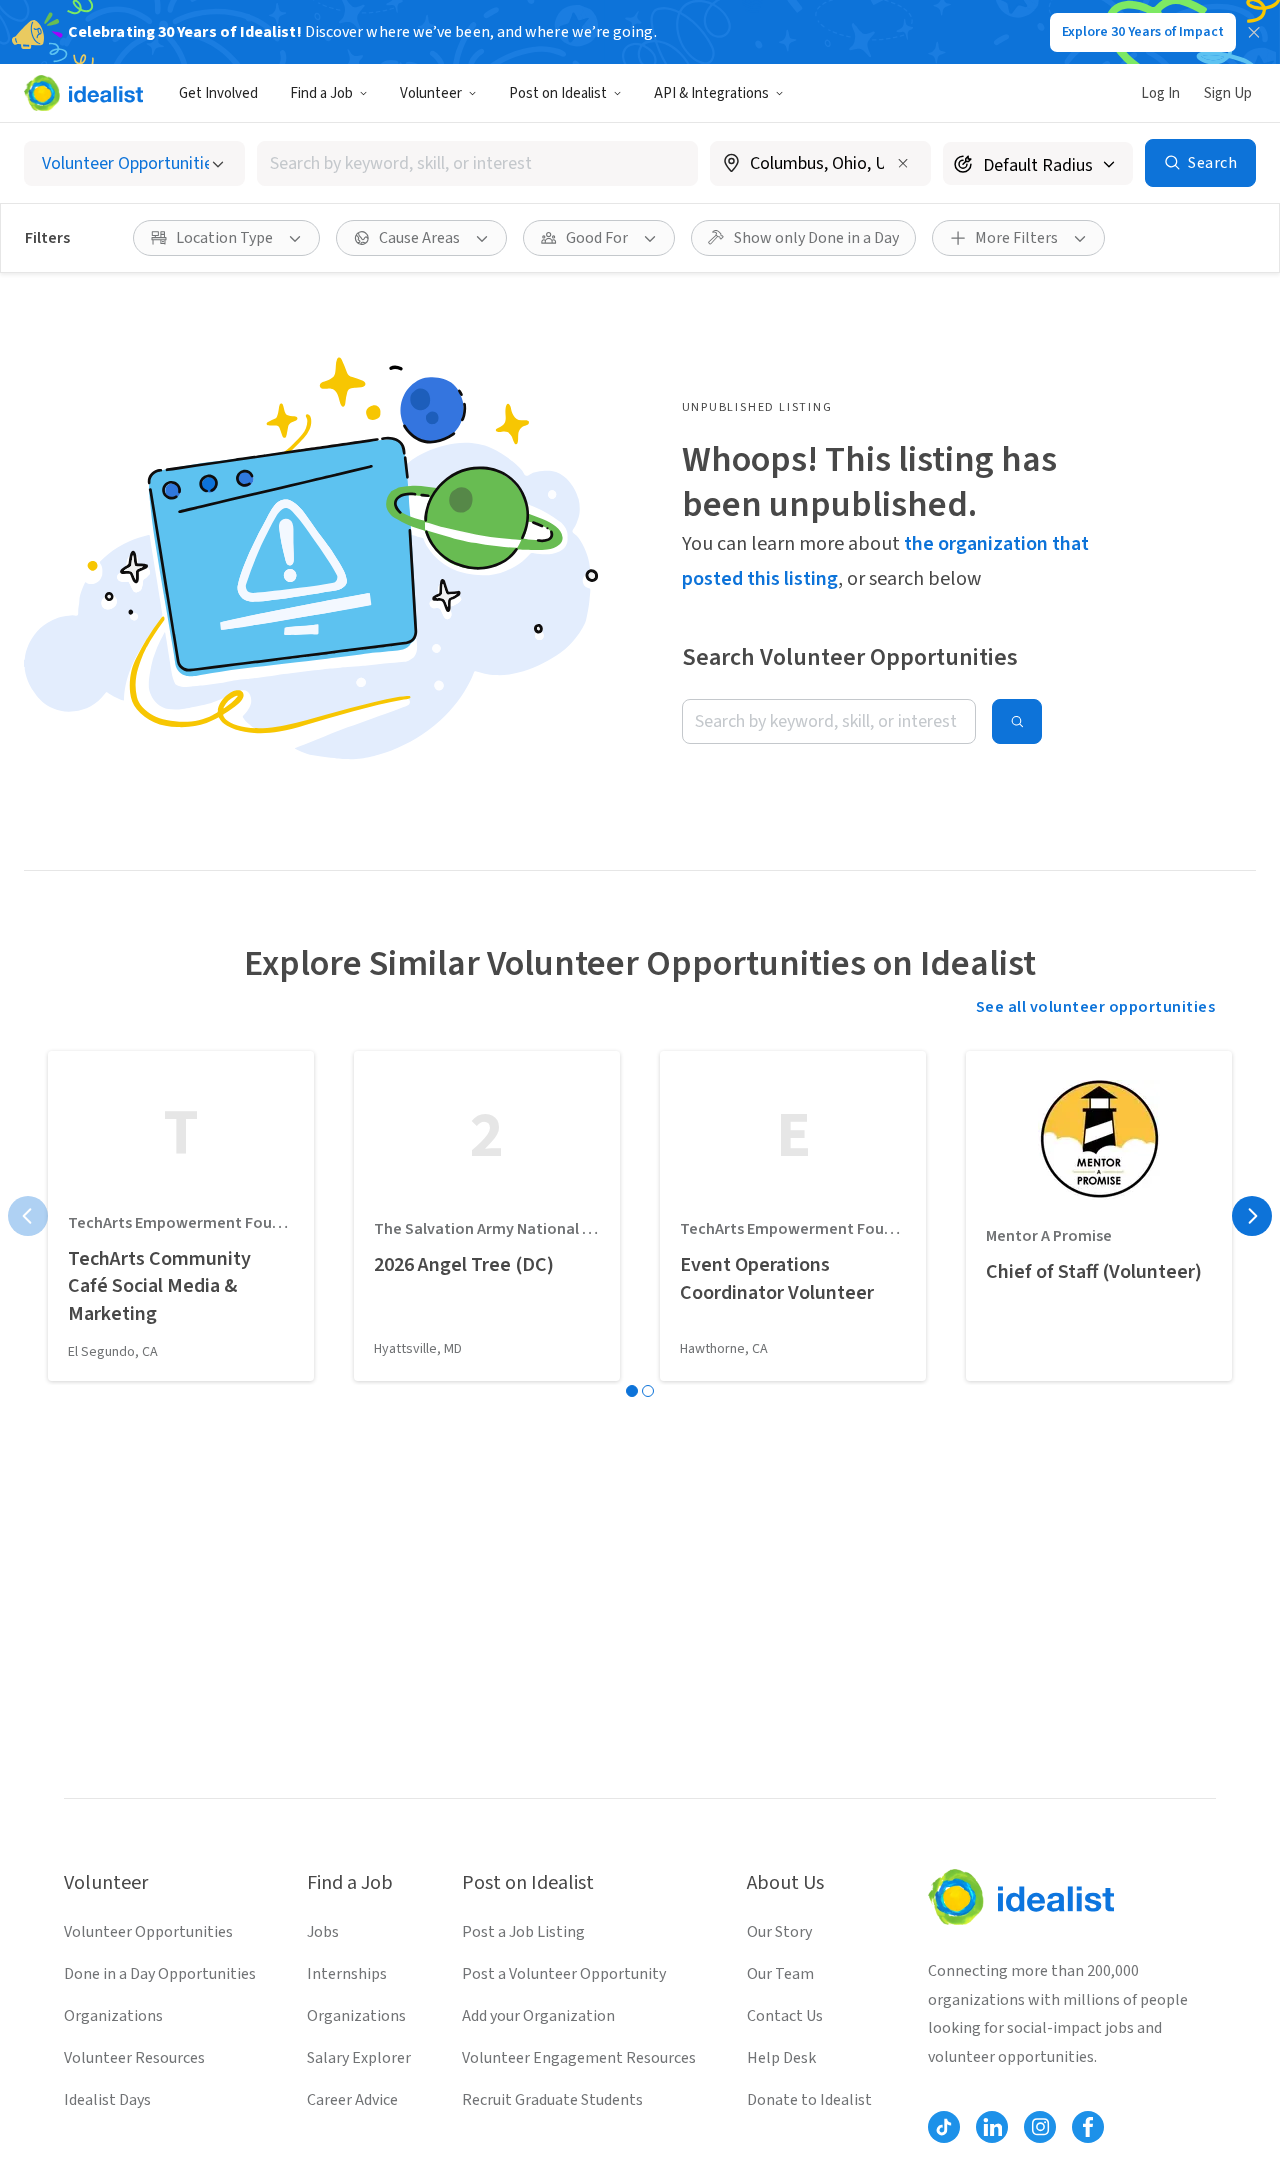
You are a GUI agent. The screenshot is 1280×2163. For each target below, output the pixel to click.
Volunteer (431, 93)
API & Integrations (711, 93)
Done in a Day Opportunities (160, 1974)
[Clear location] (903, 163)
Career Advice (352, 2100)
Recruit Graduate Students (552, 2100)
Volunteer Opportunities (148, 1932)
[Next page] (1252, 1216)
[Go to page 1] (632, 1391)
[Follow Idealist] (944, 2127)
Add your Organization (538, 2016)
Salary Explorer (359, 2058)
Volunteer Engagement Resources (579, 2058)
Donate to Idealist (809, 2100)
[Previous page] (28, 1216)
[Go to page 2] (648, 1391)
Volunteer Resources (134, 2058)
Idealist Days (107, 2100)
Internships (347, 1974)
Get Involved (218, 93)
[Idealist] (83, 93)
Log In (1160, 93)
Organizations (113, 2016)
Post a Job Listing (523, 1932)
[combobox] (478, 163)
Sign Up (1228, 93)
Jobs (323, 1932)
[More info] (820, 165)
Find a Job (321, 93)
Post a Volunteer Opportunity (564, 1974)
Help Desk (781, 2058)
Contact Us (785, 2016)
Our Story (779, 1932)
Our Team (780, 1974)
